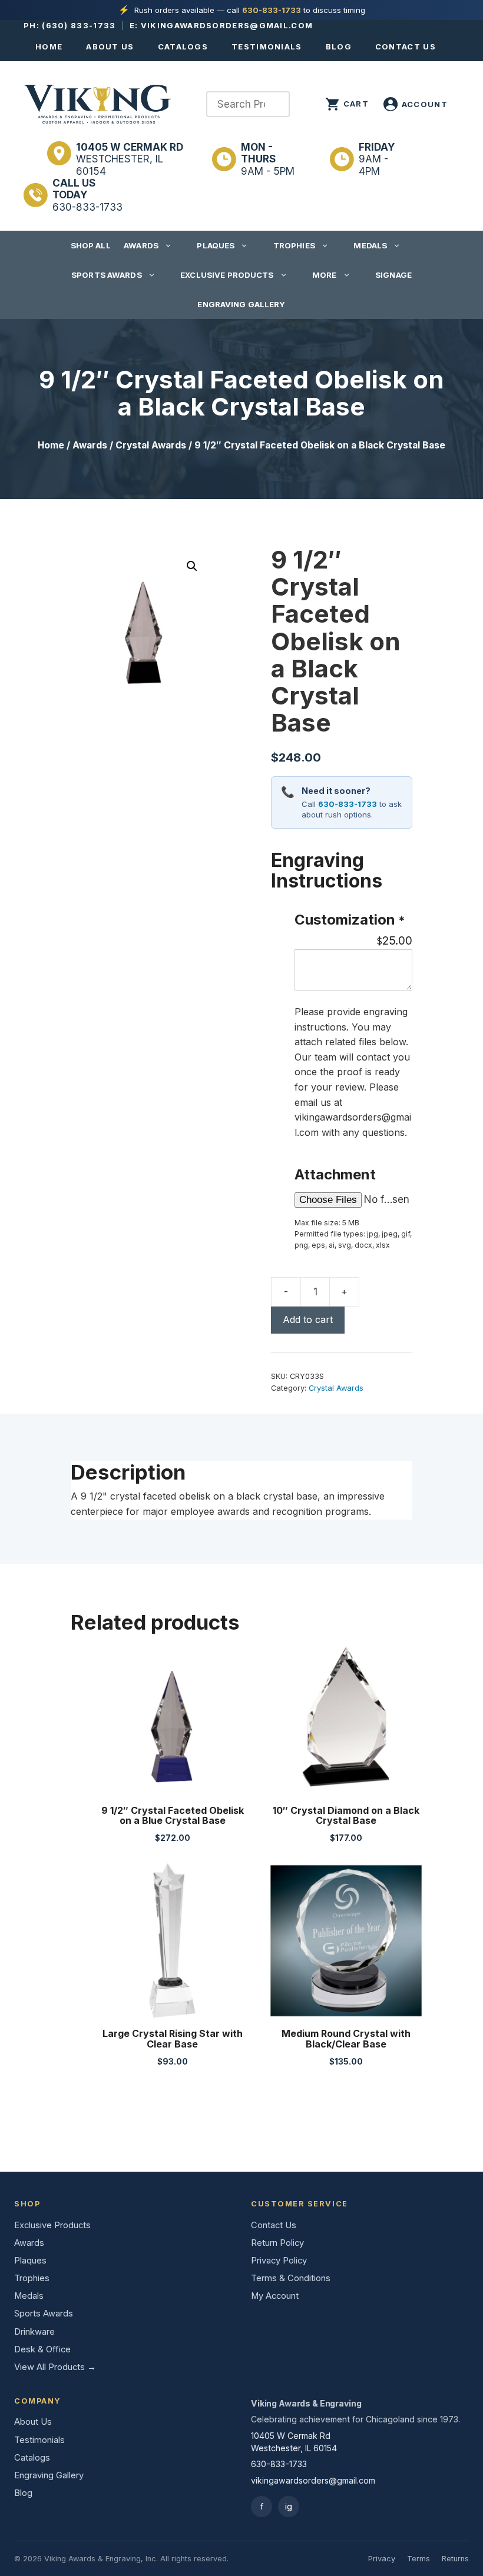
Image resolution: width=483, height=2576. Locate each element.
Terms (419, 2559)
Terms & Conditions (291, 2278)
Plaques (216, 245)
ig (289, 2506)
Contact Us (406, 46)
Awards (141, 245)
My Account (275, 2296)
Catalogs (183, 46)
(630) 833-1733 (79, 25)
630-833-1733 (272, 10)
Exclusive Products (227, 275)
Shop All (91, 245)
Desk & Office (42, 2349)
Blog (339, 46)
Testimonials (267, 46)
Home (49, 46)
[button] (192, 566)
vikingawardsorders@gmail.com (227, 25)
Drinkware (34, 2332)
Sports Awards (107, 275)
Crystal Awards (151, 445)
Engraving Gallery (241, 304)
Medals (370, 245)
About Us (110, 46)
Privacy (382, 2559)
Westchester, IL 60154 (130, 159)
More (325, 275)
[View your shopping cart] (347, 104)
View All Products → (55, 2367)
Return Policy (277, 2243)
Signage (393, 275)
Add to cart (308, 1319)
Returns (455, 2559)
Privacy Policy (279, 2261)
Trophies (294, 245)
